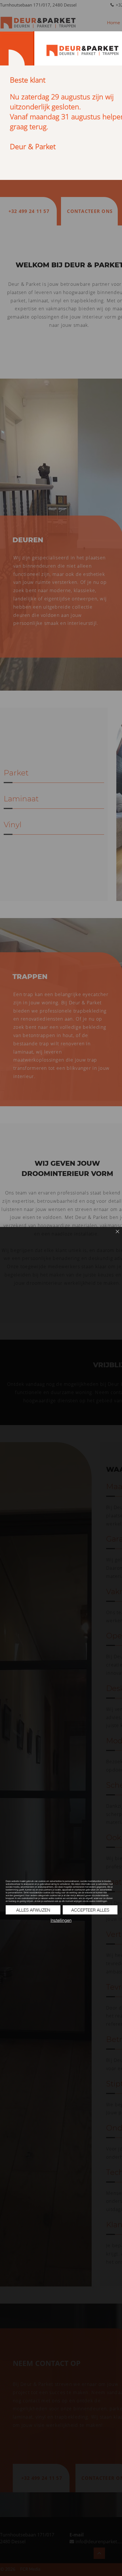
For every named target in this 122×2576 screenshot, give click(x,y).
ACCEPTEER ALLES (90, 1910)
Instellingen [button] (61, 1920)
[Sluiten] (114, 1235)
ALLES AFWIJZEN (33, 1910)
